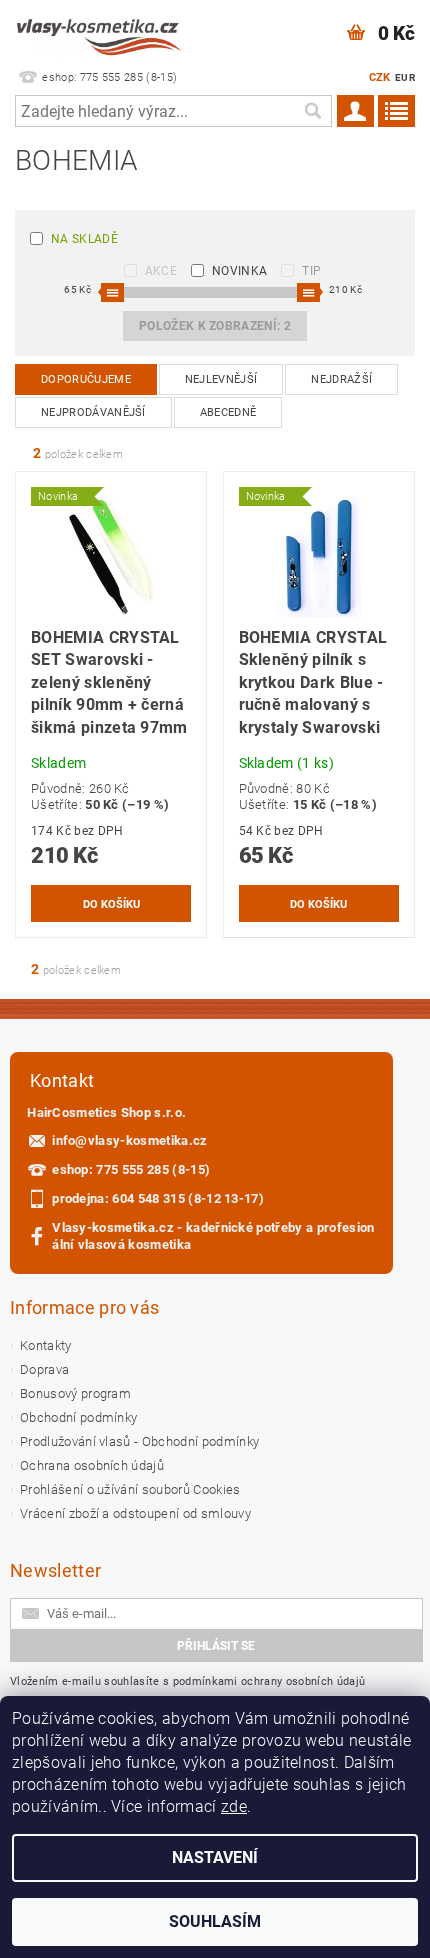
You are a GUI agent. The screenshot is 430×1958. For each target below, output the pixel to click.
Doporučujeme (86, 379)
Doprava (44, 1369)
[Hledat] (312, 111)
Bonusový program (75, 1393)
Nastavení (215, 1857)
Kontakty (46, 1345)
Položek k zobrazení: (215, 326)
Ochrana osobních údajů (92, 1465)
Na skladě (84, 239)
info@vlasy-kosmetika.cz (129, 1140)
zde (234, 1806)
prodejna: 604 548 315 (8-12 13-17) (158, 1198)
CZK (380, 77)
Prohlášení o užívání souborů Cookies (130, 1489)
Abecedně (228, 412)
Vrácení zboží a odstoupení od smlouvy (135, 1513)
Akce (161, 271)
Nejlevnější (221, 379)
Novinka (239, 271)
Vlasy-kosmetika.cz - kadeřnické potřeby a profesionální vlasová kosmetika (213, 1236)
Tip (311, 271)
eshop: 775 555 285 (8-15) (131, 1169)
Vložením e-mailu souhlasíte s (187, 1681)
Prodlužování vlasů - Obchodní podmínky (139, 1441)
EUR (405, 77)
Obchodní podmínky (78, 1417)
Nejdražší (341, 379)
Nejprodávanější (93, 412)
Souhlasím (215, 1921)
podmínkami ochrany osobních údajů (269, 1681)
